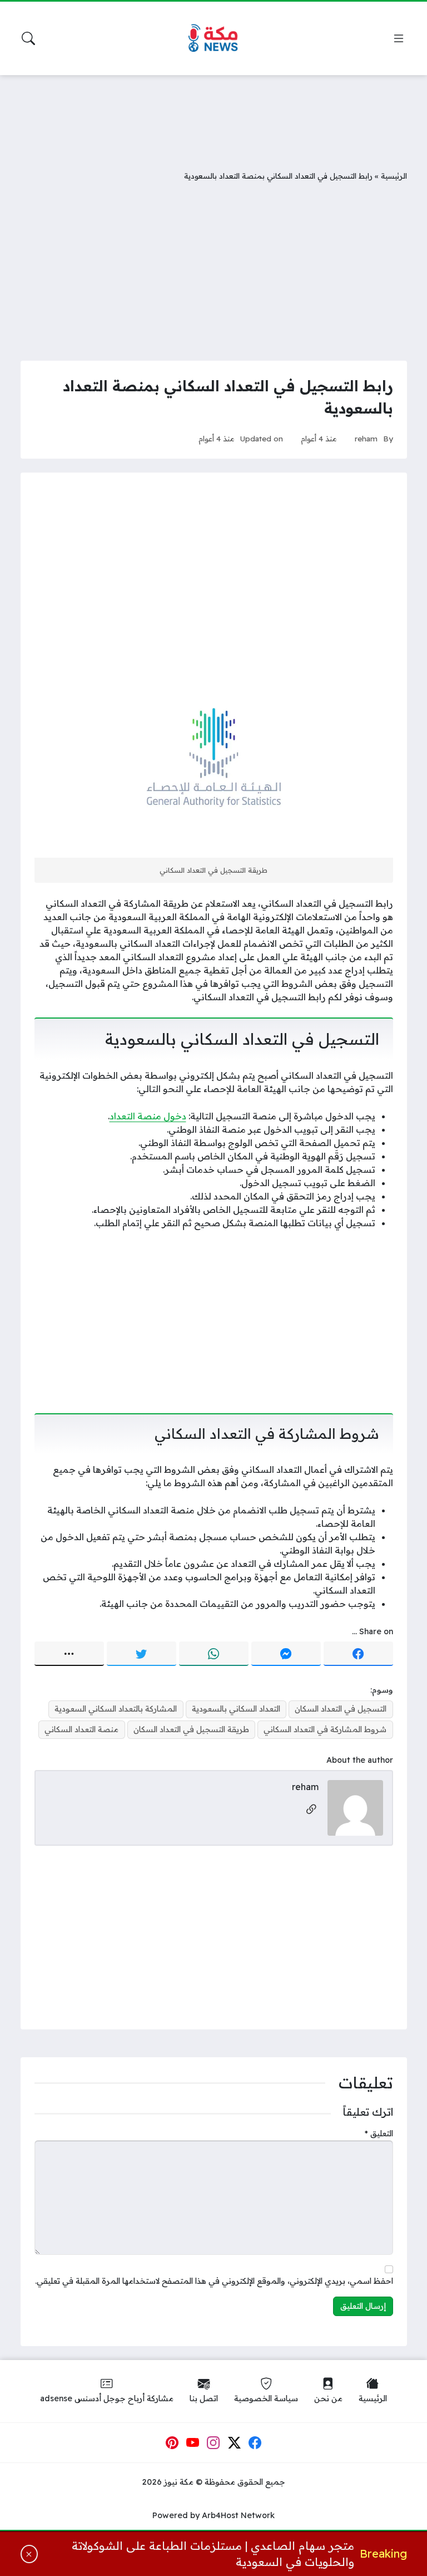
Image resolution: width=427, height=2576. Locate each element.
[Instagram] (213, 2443)
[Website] (311, 1810)
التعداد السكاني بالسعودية (236, 1709)
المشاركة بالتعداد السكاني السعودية (116, 1709)
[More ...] (69, 1654)
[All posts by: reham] (355, 1807)
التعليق (379, 2133)
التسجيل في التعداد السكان (341, 1709)
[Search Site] (28, 38)
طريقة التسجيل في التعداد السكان (191, 1729)
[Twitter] (141, 1654)
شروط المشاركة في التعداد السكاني (325, 1729)
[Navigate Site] (399, 38)
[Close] (29, 2554)
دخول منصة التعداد (148, 1116)
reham (366, 438)
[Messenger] (286, 1654)
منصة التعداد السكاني (81, 1729)
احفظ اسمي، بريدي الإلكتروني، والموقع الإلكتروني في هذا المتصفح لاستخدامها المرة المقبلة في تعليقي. (214, 2281)
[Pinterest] (172, 2443)
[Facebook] (358, 1654)
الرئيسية (394, 176)
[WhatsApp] (214, 1654)
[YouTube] (193, 2443)
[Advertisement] (213, 114)
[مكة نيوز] (213, 39)
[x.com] (235, 2443)
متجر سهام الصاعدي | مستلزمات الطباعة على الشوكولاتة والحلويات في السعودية (213, 2554)
